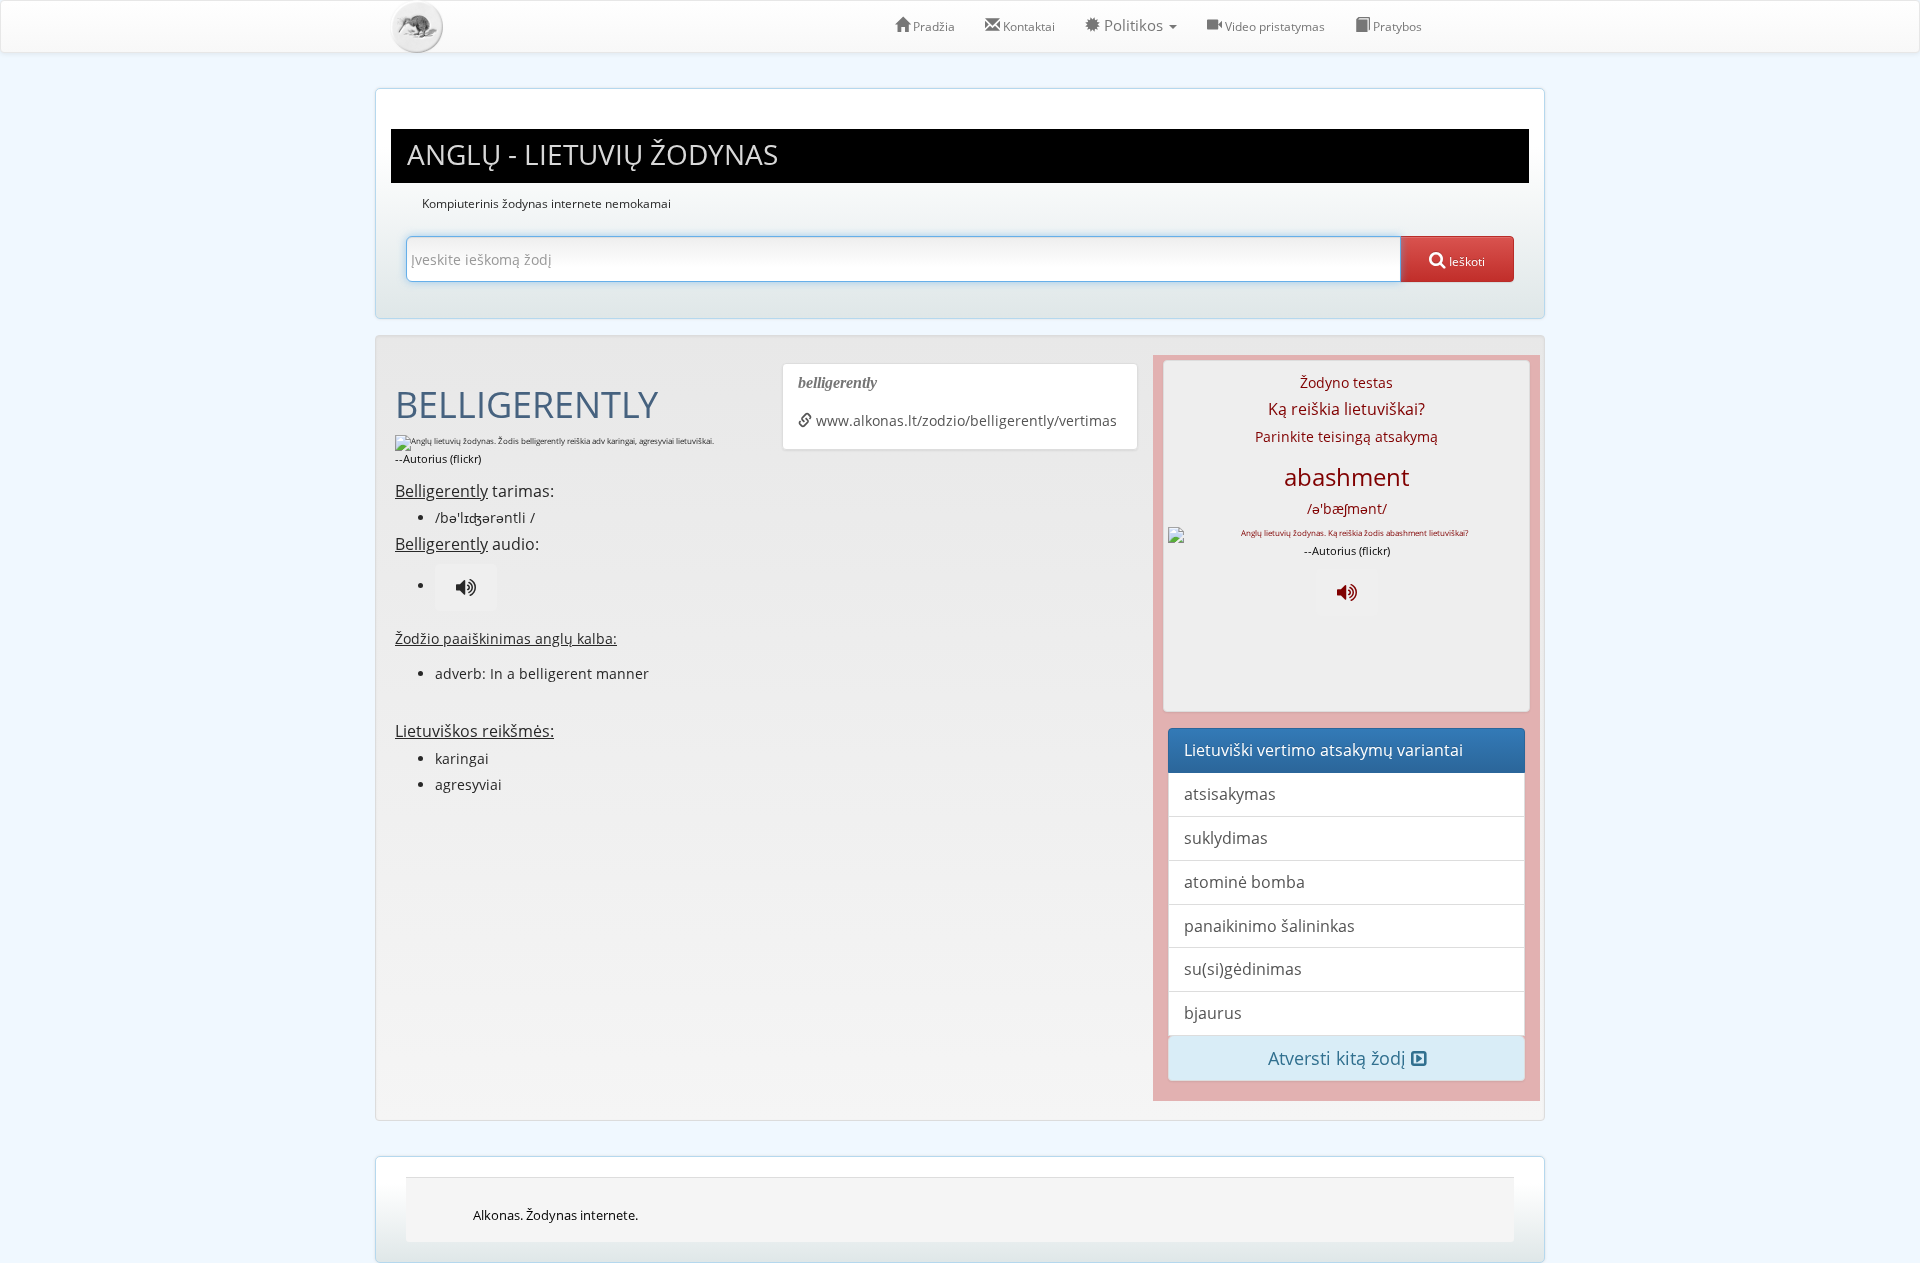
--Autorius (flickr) (438, 458)
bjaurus (1213, 1013)
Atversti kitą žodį (1339, 1058)
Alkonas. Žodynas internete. (555, 1215)
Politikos (1133, 25)
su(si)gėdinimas (1243, 969)
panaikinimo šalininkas (1269, 926)
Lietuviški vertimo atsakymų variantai (1323, 750)
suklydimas (1226, 838)
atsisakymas (1230, 794)
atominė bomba (1244, 882)
